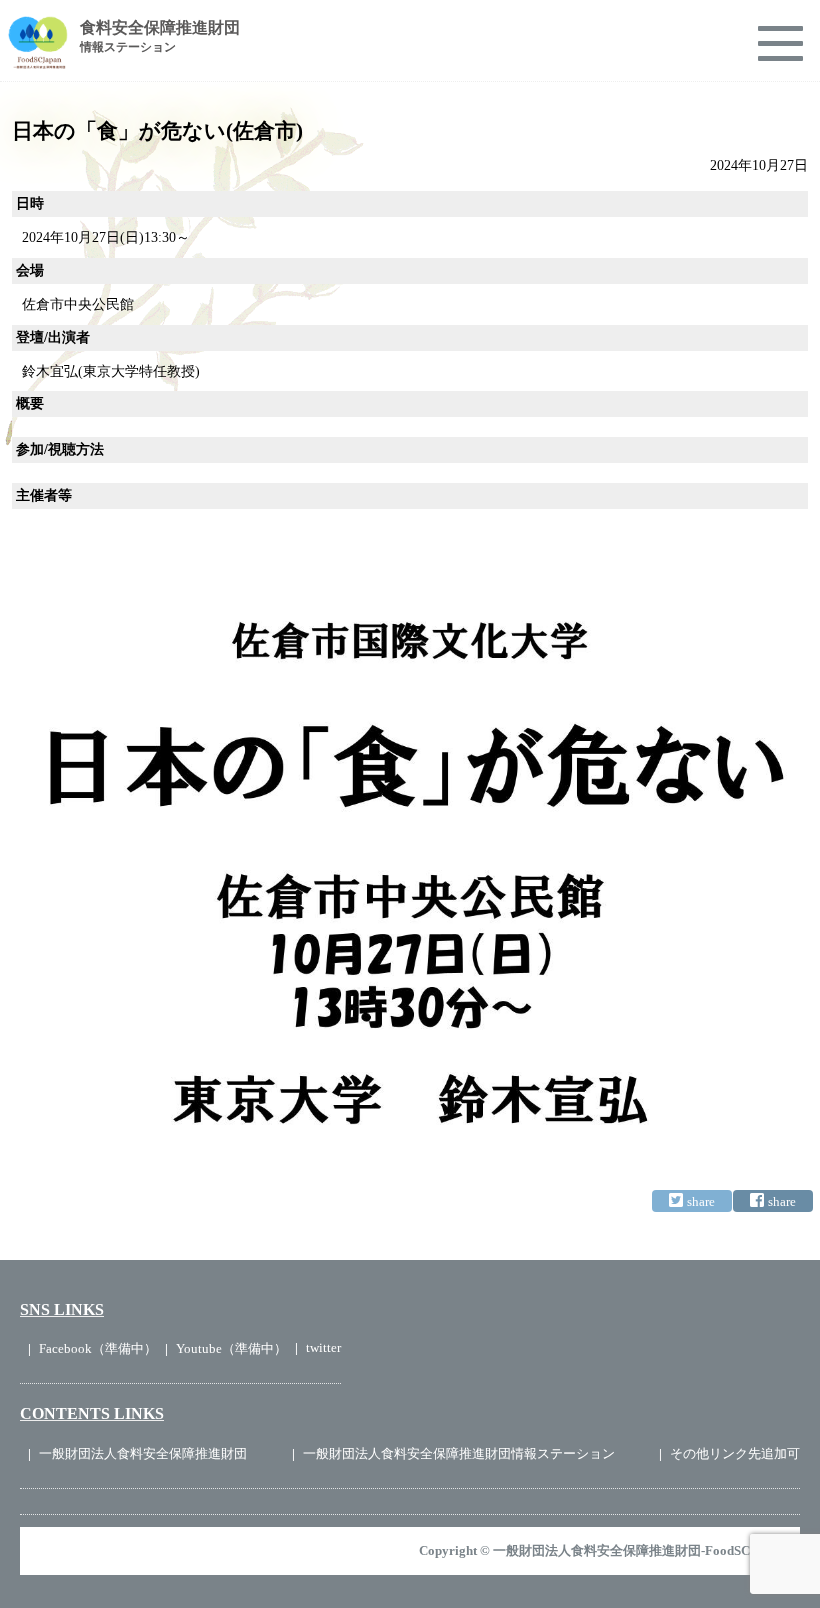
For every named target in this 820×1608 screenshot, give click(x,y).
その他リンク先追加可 (735, 1453)
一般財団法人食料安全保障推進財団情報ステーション (459, 1453)
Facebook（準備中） (98, 1348)
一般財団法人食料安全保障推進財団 (143, 1453)
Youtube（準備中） (231, 1348)
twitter (323, 1347)
